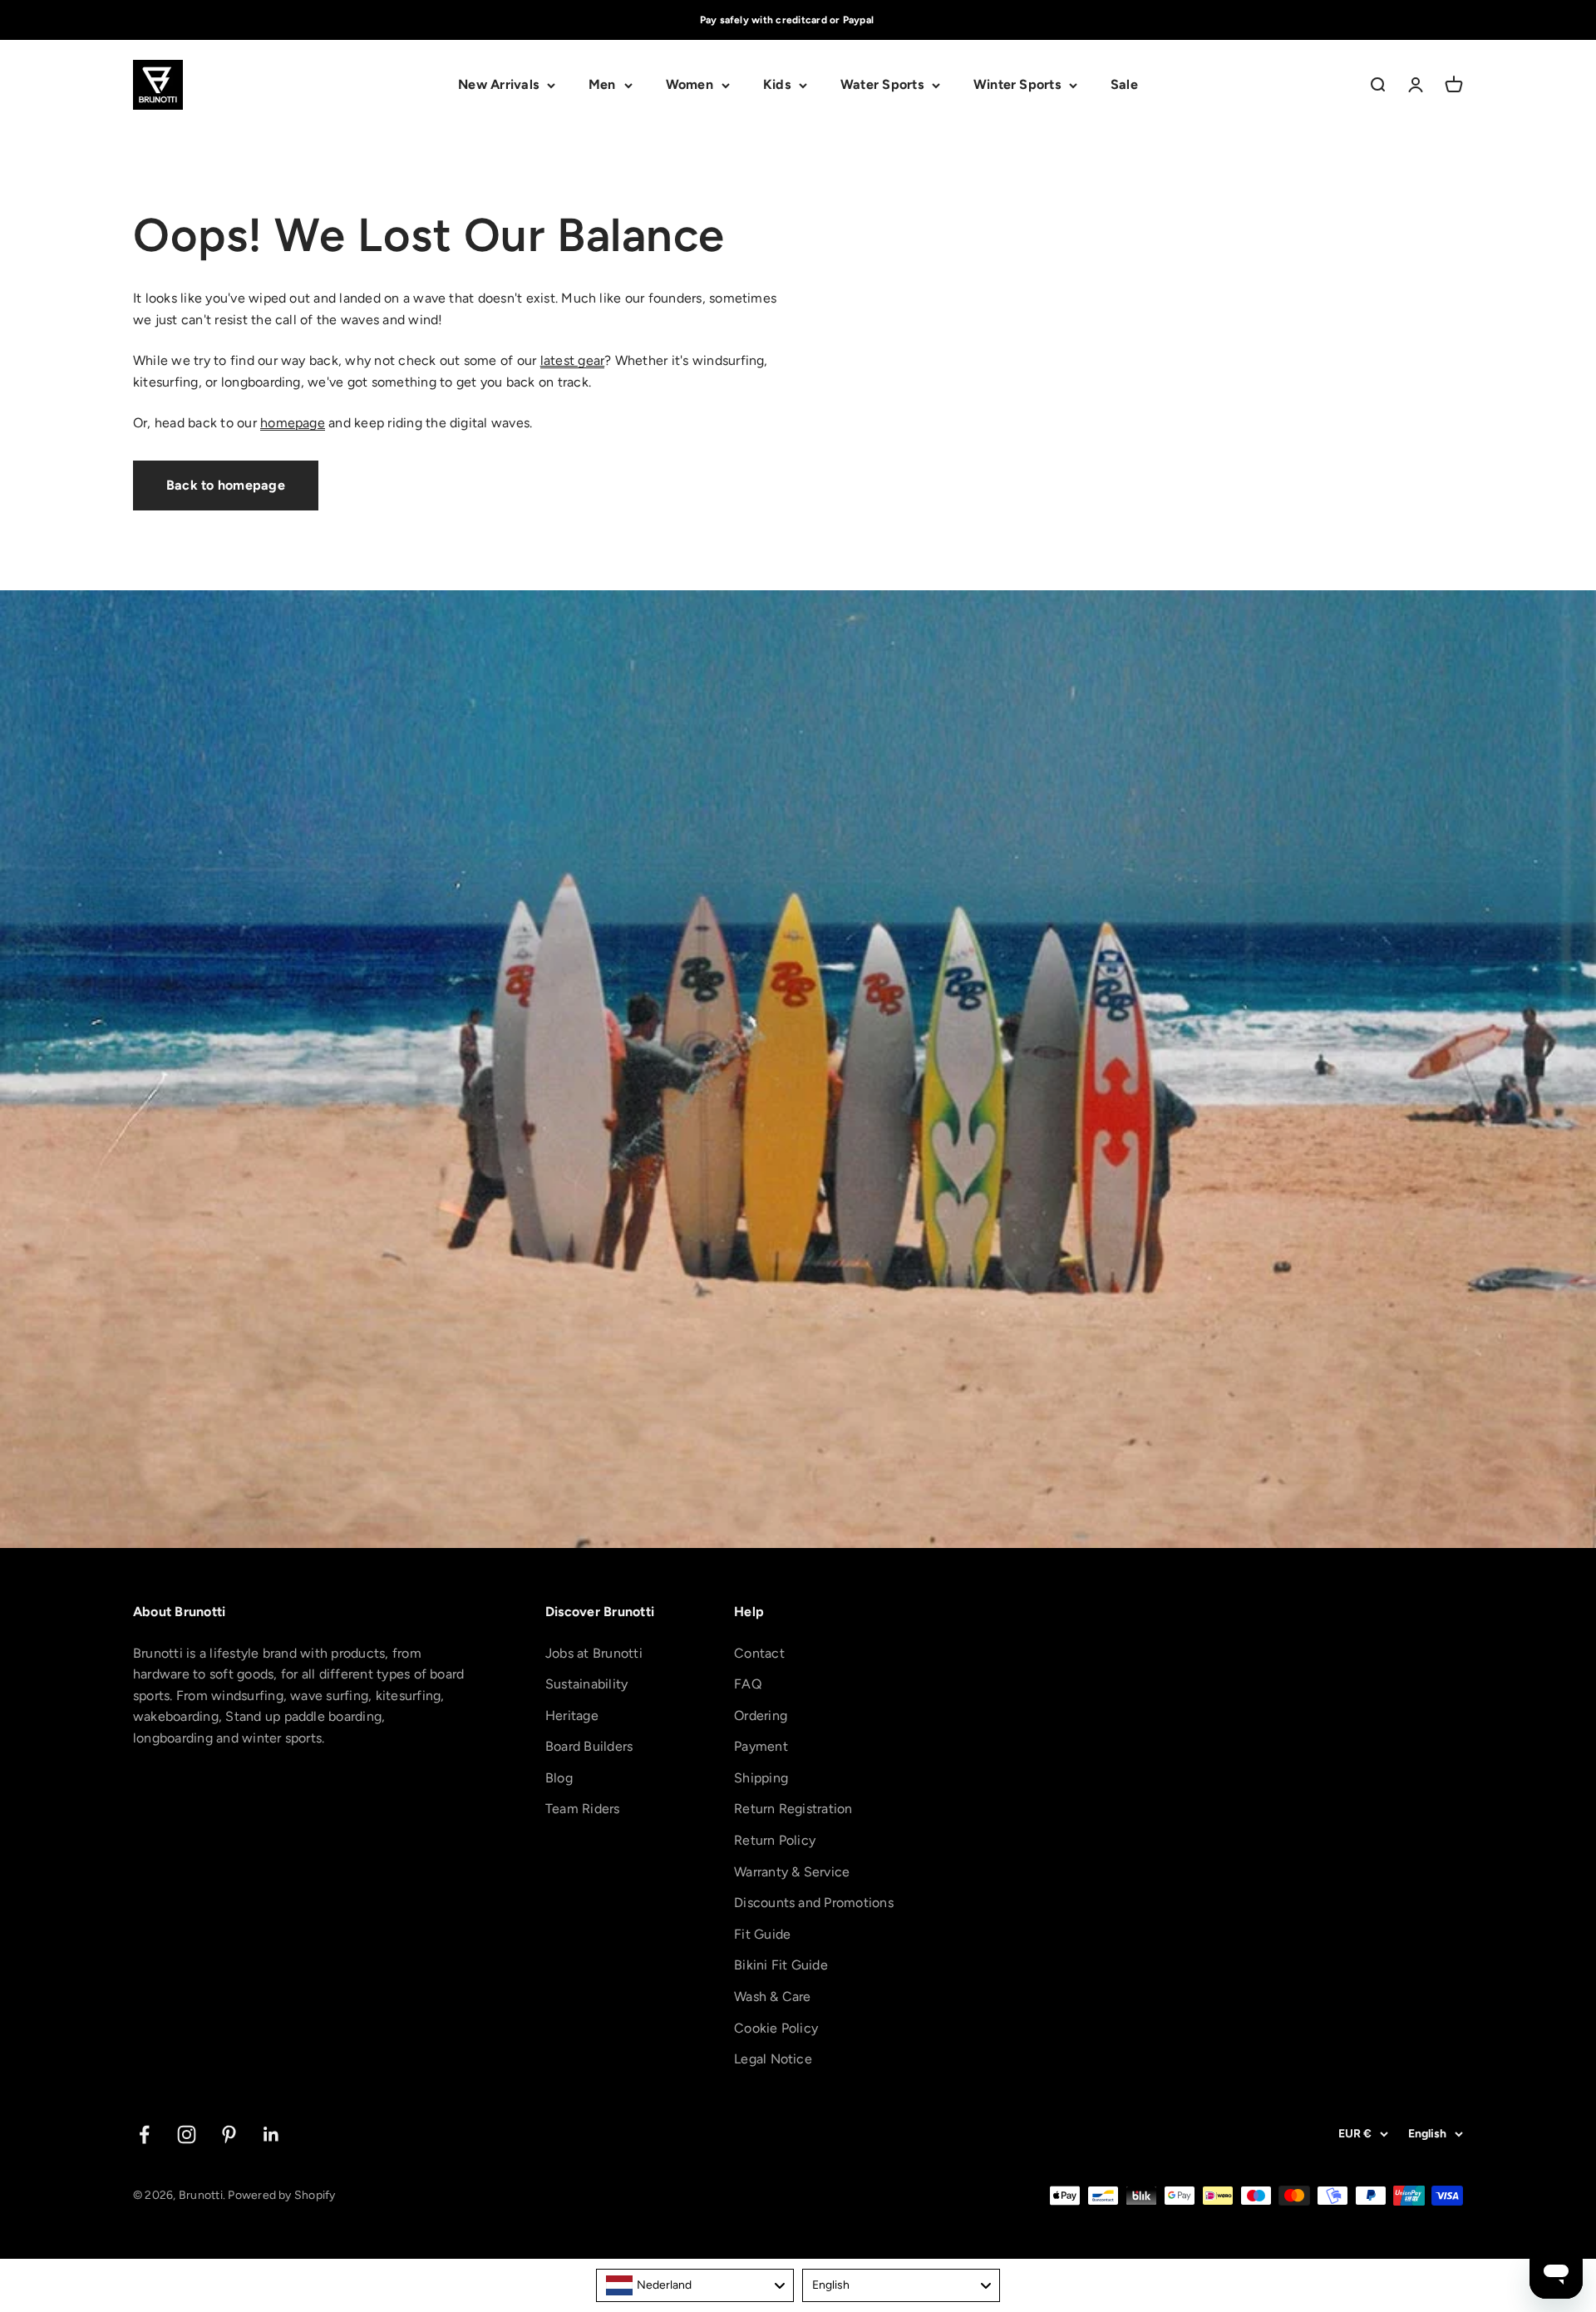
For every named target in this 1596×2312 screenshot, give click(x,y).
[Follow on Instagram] (187, 2135)
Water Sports (882, 85)
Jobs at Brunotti (594, 1653)
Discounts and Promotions (814, 1903)
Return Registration (793, 1809)
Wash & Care (773, 1997)
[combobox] (695, 2285)
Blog (559, 1778)
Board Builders (589, 1746)
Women (690, 85)
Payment (761, 1746)
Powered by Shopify (281, 2195)
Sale (1124, 85)
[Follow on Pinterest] (229, 2135)
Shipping (761, 1778)
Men (602, 85)
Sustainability (586, 1684)
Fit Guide (762, 1934)
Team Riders (583, 1809)
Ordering (761, 1716)
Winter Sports (1017, 85)
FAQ (748, 1684)
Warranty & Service (792, 1872)
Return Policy (775, 1840)
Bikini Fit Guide (781, 1965)
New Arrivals (498, 85)
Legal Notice (773, 2059)
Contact (759, 1653)
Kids (777, 85)
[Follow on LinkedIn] (271, 2135)
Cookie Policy (776, 2028)
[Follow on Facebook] (144, 2135)
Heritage (572, 1716)
